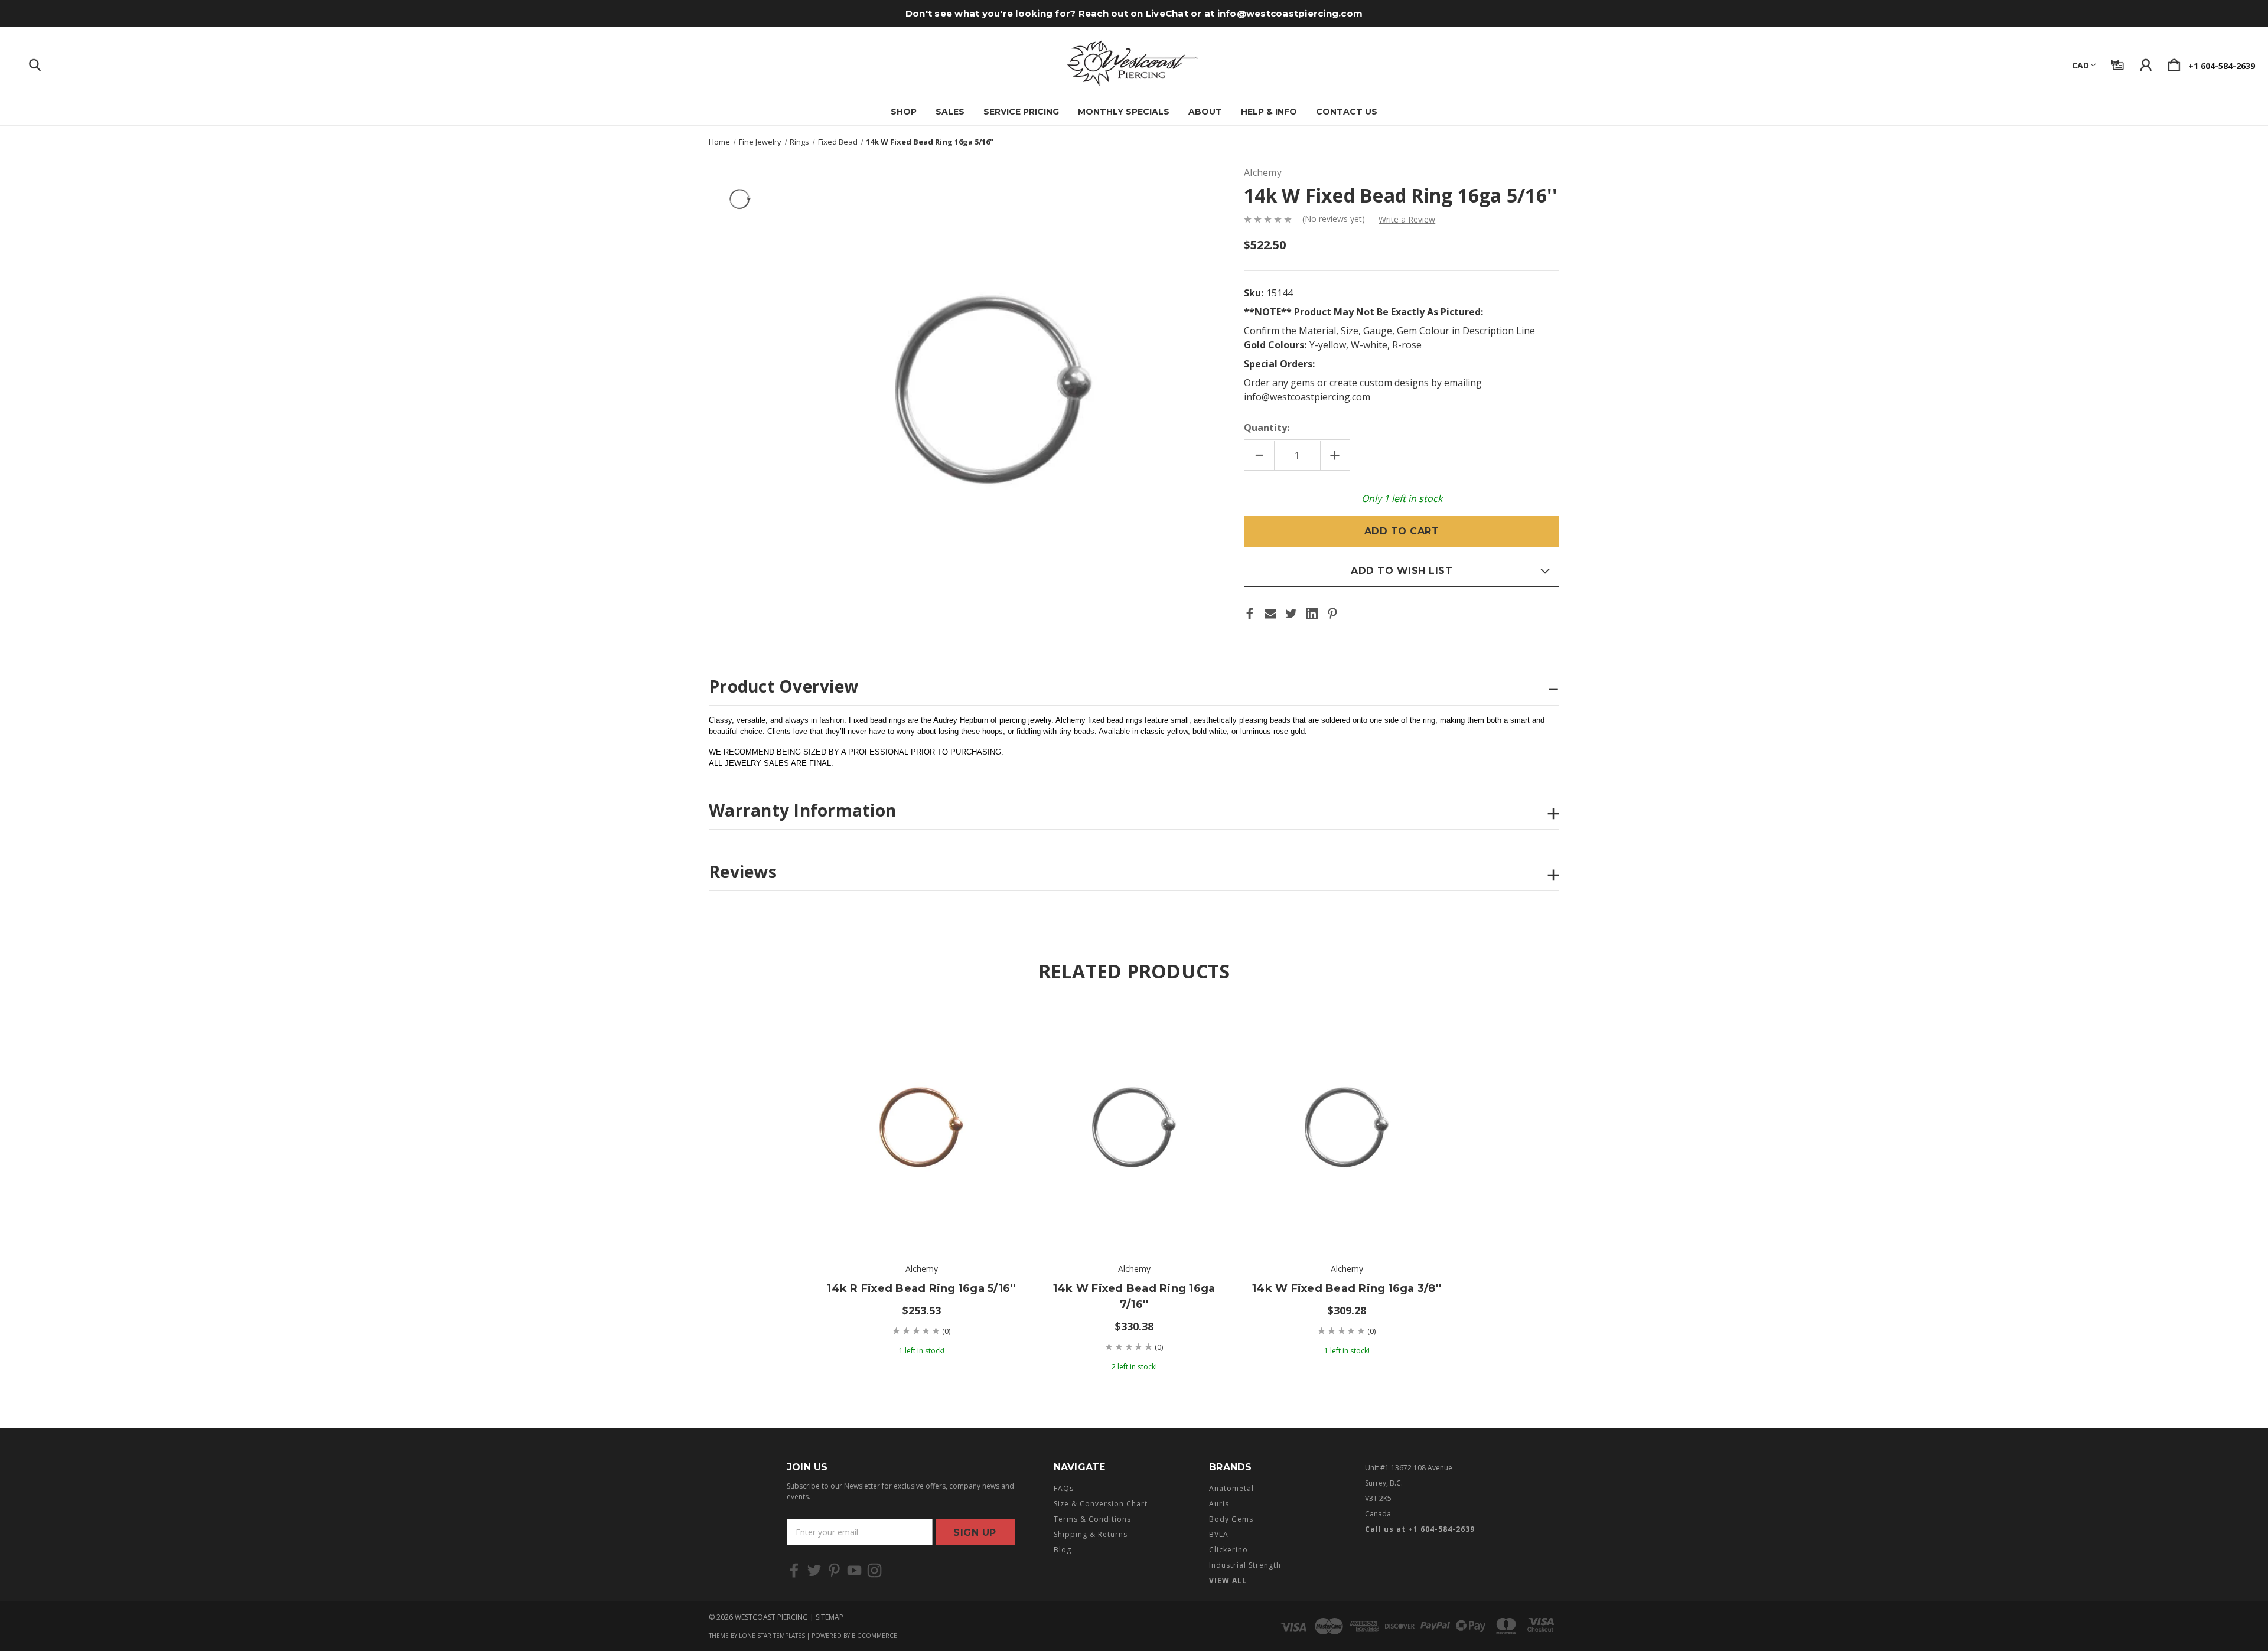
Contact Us (1347, 112)
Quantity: (1267, 428)
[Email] (1270, 614)
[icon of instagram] (874, 1570)
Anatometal (1231, 1488)
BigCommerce (874, 1636)
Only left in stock (1402, 498)
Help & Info (1269, 112)
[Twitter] (1291, 614)
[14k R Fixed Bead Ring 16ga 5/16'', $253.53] (921, 1127)
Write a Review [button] (1407, 219)
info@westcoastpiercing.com (1290, 13)
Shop (904, 112)
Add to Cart (921, 1215)
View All (1228, 1580)
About (1205, 112)
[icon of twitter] (814, 1570)
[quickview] (992, 1059)
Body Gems (1231, 1519)
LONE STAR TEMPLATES (772, 1636)
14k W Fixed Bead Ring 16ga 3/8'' (1347, 1288)
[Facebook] (1250, 614)
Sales (950, 112)
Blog (1063, 1550)
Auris (1219, 1504)
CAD (2080, 65)
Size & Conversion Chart (1101, 1504)
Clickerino (1228, 1550)
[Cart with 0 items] (2174, 63)
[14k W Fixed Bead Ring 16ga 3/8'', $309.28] (1347, 1127)
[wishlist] (992, 1027)
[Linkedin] (1312, 614)
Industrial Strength (1245, 1565)
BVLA (1219, 1534)
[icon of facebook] (794, 1570)
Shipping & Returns (1091, 1534)
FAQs (1064, 1488)
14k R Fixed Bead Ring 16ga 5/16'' (921, 1288)
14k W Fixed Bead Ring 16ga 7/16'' (1134, 1296)
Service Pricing (1021, 112)
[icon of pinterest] (834, 1570)
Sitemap (830, 1617)
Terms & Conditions (1092, 1519)
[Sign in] (2146, 63)
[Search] (35, 63)
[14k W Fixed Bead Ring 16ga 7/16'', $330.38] (1134, 1127)
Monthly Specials (1124, 112)
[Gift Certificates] (2117, 63)
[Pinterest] (1332, 614)
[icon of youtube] (854, 1570)
